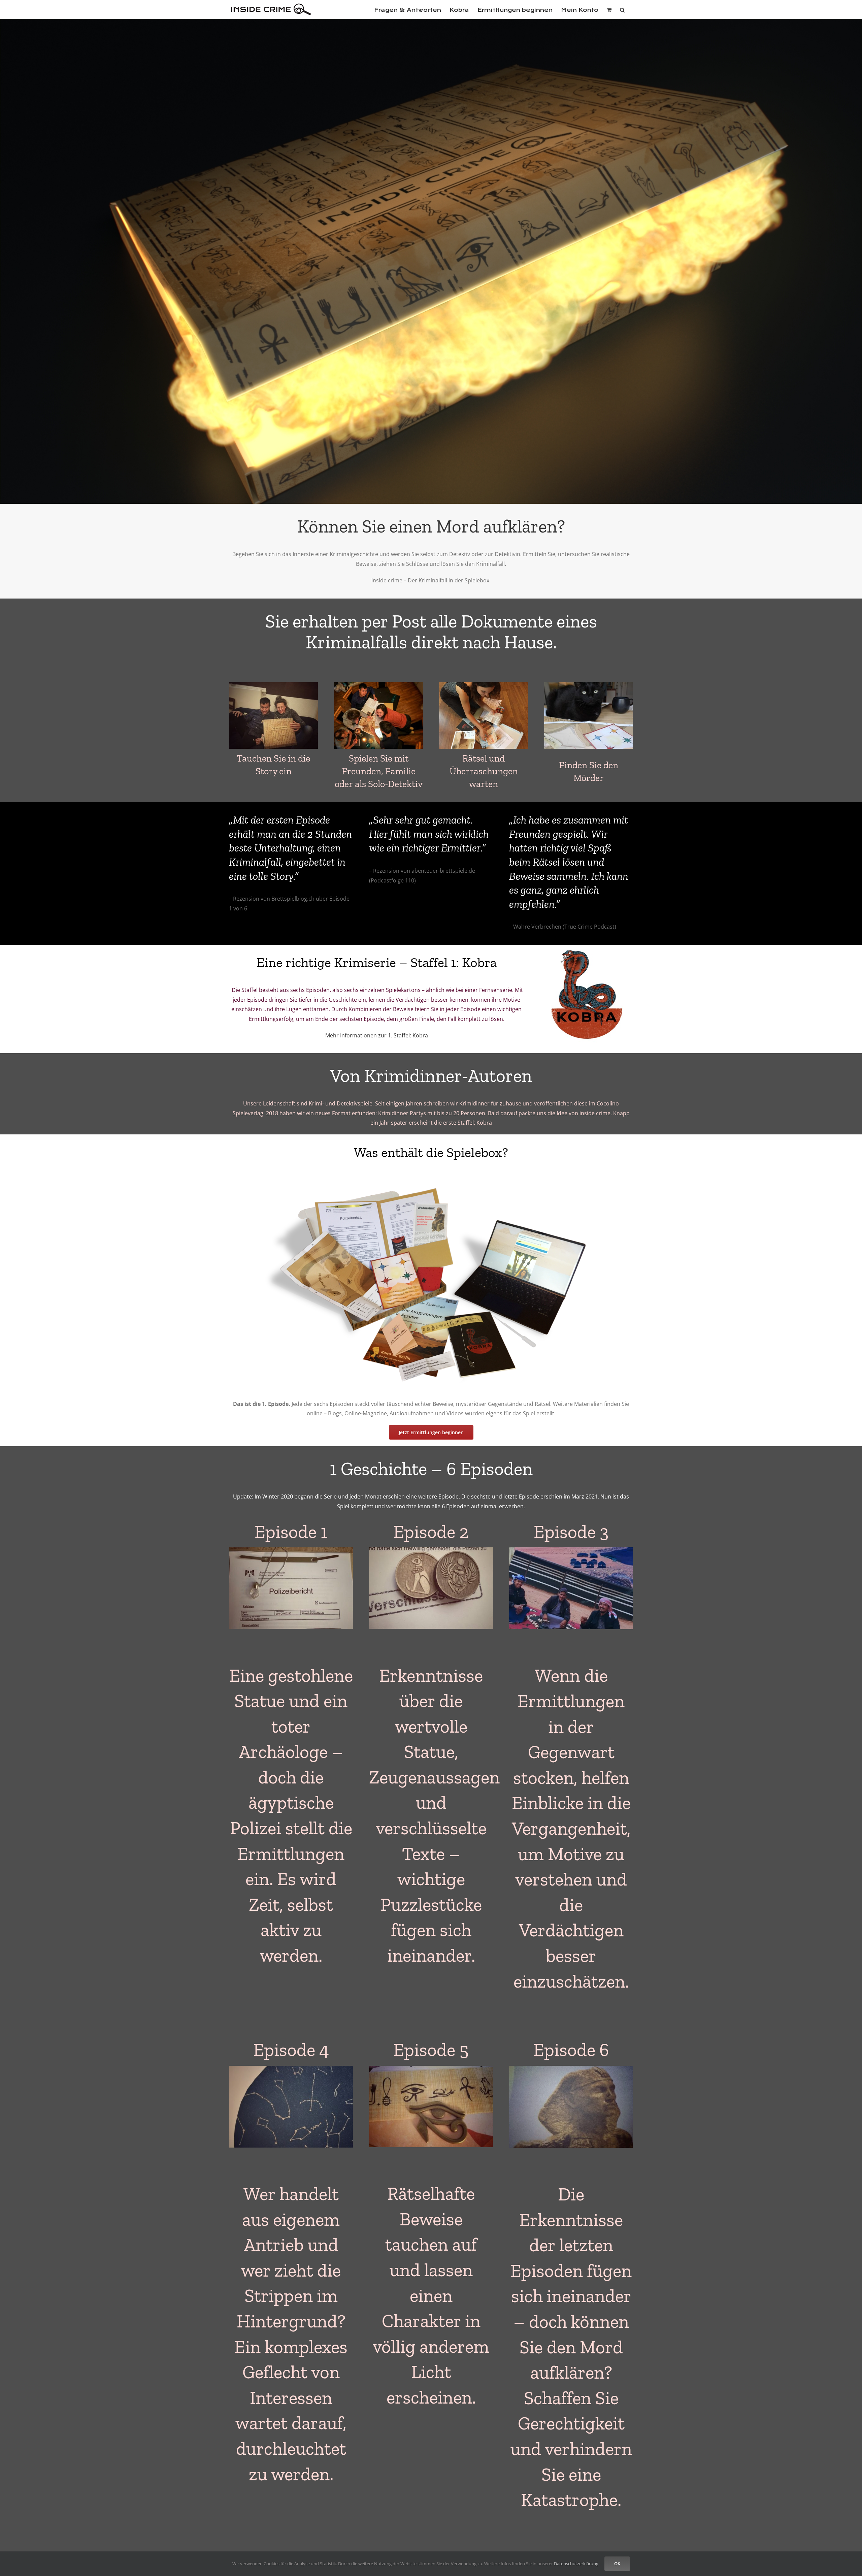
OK (617, 2564)
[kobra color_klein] (587, 948)
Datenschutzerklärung (576, 2564)
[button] (622, 9)
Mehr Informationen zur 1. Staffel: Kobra (377, 1035)
